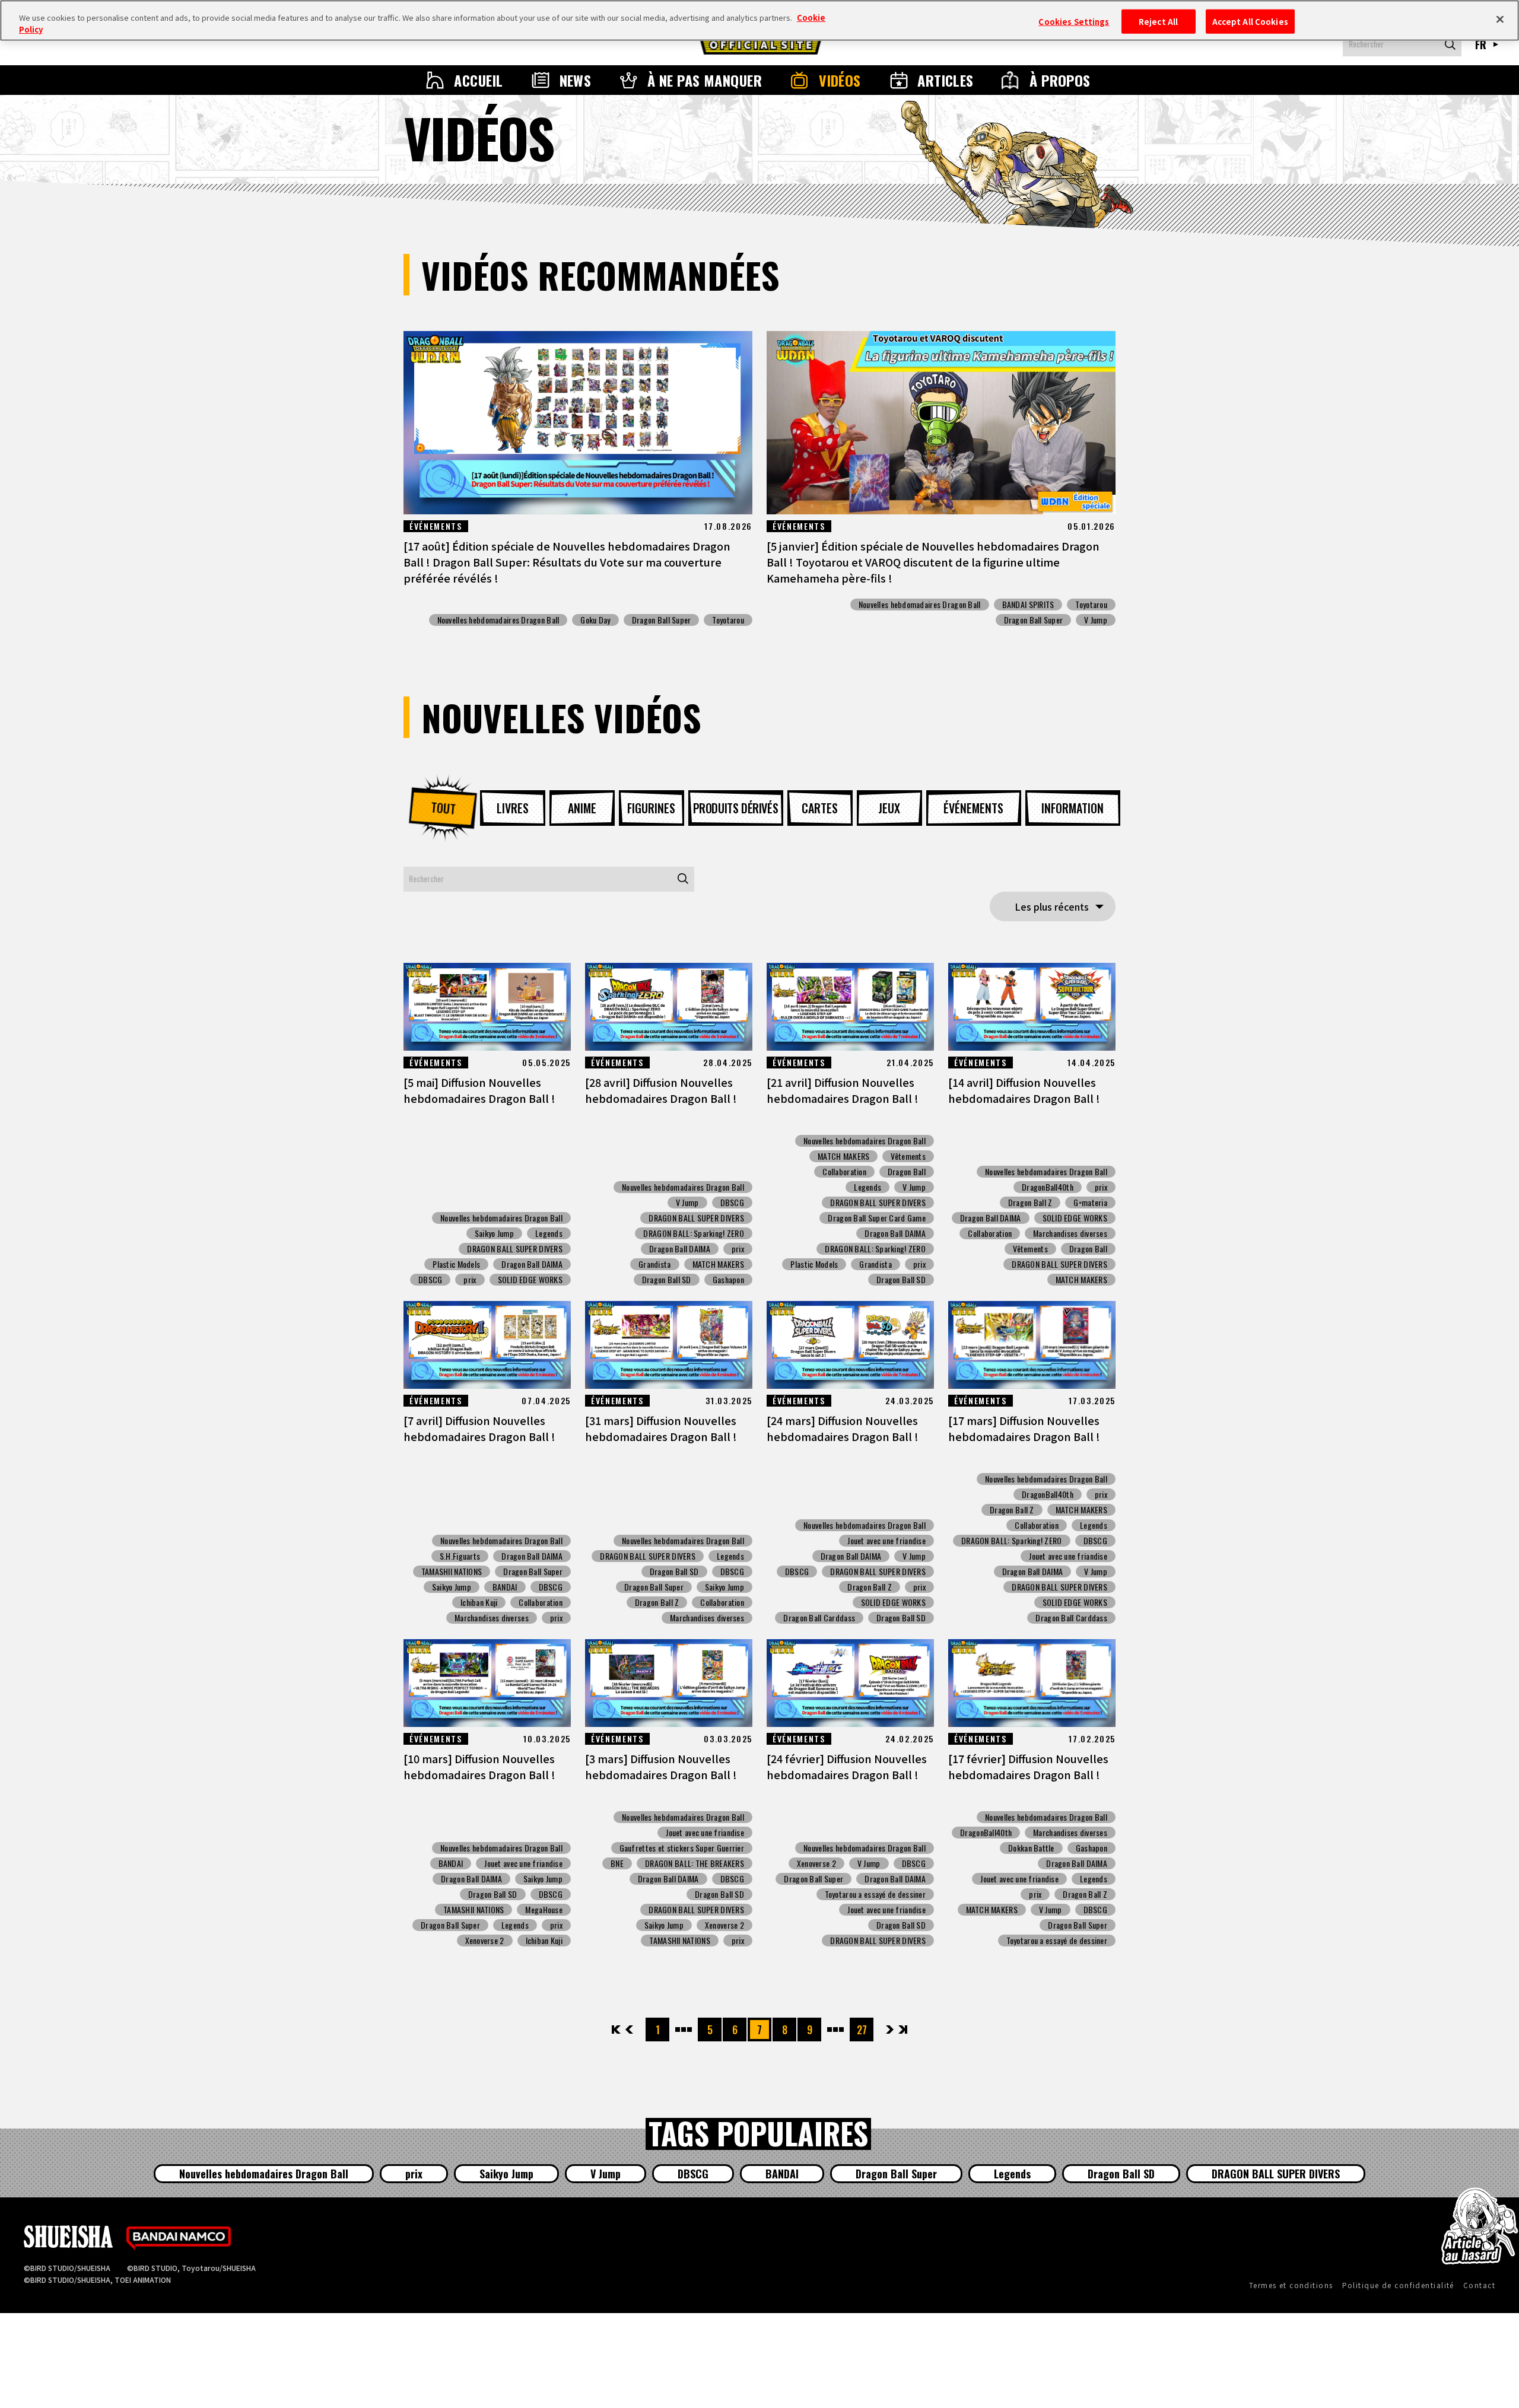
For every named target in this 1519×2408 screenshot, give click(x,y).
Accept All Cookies (1250, 21)
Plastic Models (456, 1264)
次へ (890, 2030)
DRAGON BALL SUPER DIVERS (515, 1249)
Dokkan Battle (1031, 1848)
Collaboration (844, 1172)
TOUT (443, 808)
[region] (759, 20)
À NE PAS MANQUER (705, 80)
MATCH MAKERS (718, 1264)
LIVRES (513, 808)
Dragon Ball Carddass (819, 1618)
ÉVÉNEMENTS (973, 808)
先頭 (617, 2030)
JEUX (889, 808)
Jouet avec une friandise (886, 1541)
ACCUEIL (478, 80)
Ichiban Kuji (479, 1602)
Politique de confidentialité (1398, 2285)
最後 (902, 2030)
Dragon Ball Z (1030, 1203)
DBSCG (430, 1280)
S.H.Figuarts (460, 1556)
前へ (629, 2030)
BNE (617, 1863)
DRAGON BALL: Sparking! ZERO (694, 1233)
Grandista (655, 1264)
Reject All (1158, 21)
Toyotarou (728, 620)
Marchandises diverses (1070, 1233)
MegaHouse (544, 1910)
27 (862, 2030)
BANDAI (505, 1587)
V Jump (1096, 620)
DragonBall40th (1048, 1187)
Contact (1479, 2285)
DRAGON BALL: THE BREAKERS (695, 1863)
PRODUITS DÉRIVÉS (736, 808)
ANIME (582, 808)
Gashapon (728, 1280)
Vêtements (908, 1156)
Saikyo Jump (494, 1233)
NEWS (576, 80)
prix (470, 1280)
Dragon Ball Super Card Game (877, 1218)
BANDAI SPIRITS (1028, 605)
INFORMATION (1072, 808)
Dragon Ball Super (662, 620)
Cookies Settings (1074, 21)
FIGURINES (651, 808)
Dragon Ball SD (667, 1280)
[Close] (1500, 19)
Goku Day (595, 620)
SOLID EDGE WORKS (530, 1280)
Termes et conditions (1291, 2285)
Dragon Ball (907, 1172)
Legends (549, 1233)
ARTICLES (946, 80)
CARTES (820, 808)
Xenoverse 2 (485, 1941)
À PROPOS (1060, 80)
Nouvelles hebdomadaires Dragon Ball (498, 620)
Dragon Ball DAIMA (532, 1264)
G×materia (1090, 1203)
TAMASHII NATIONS (452, 1572)
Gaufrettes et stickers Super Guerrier (682, 1848)
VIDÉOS (840, 80)
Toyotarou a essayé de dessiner (875, 1894)
